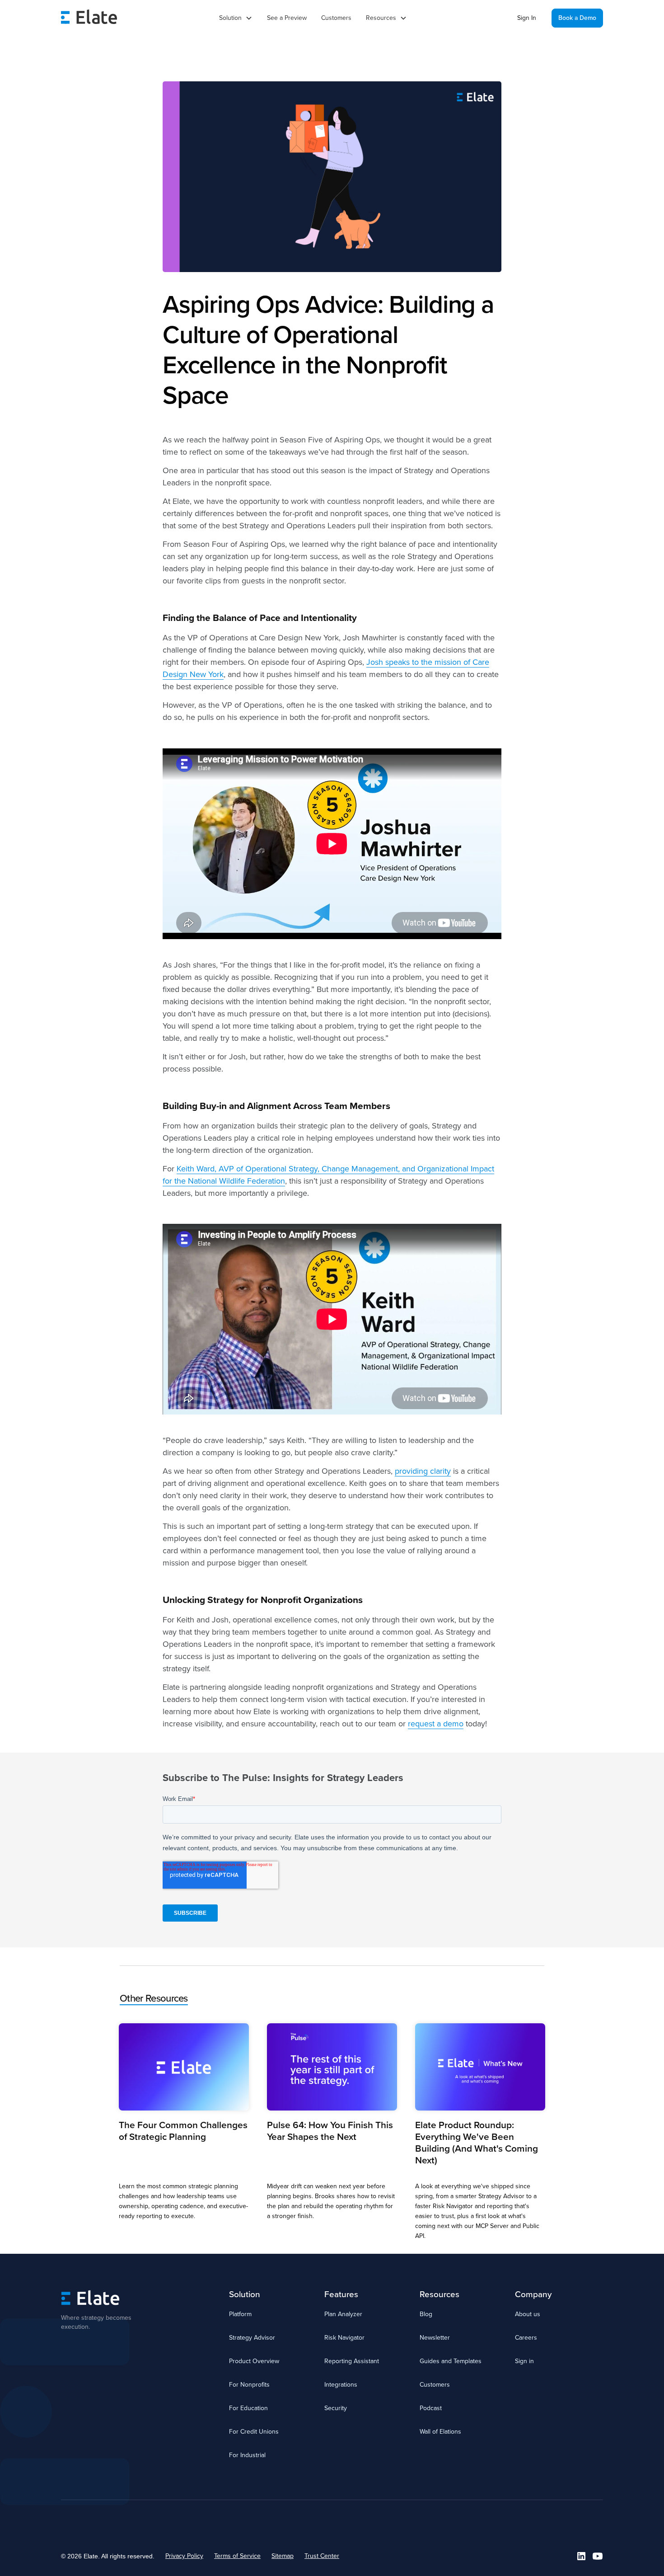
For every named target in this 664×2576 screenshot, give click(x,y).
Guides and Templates (451, 2361)
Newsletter (435, 2338)
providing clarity (423, 1471)
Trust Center (322, 2556)
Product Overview (254, 2361)
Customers (336, 18)
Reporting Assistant (352, 2361)
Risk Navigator (344, 2338)
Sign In (527, 18)
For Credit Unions (254, 2432)
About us (528, 2314)
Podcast (431, 2408)
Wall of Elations (440, 2432)
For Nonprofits (249, 2385)
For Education (248, 2408)
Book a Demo (577, 18)
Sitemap (283, 2556)
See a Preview (287, 18)
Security (336, 2408)
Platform (240, 2314)
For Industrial (247, 2455)
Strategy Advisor (252, 2338)
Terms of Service (237, 2556)
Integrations (341, 2385)
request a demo (436, 1724)
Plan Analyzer (343, 2314)
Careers (526, 2338)
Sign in (524, 2361)
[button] (236, 18)
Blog (426, 2314)
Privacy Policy (184, 2556)
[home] (89, 18)
